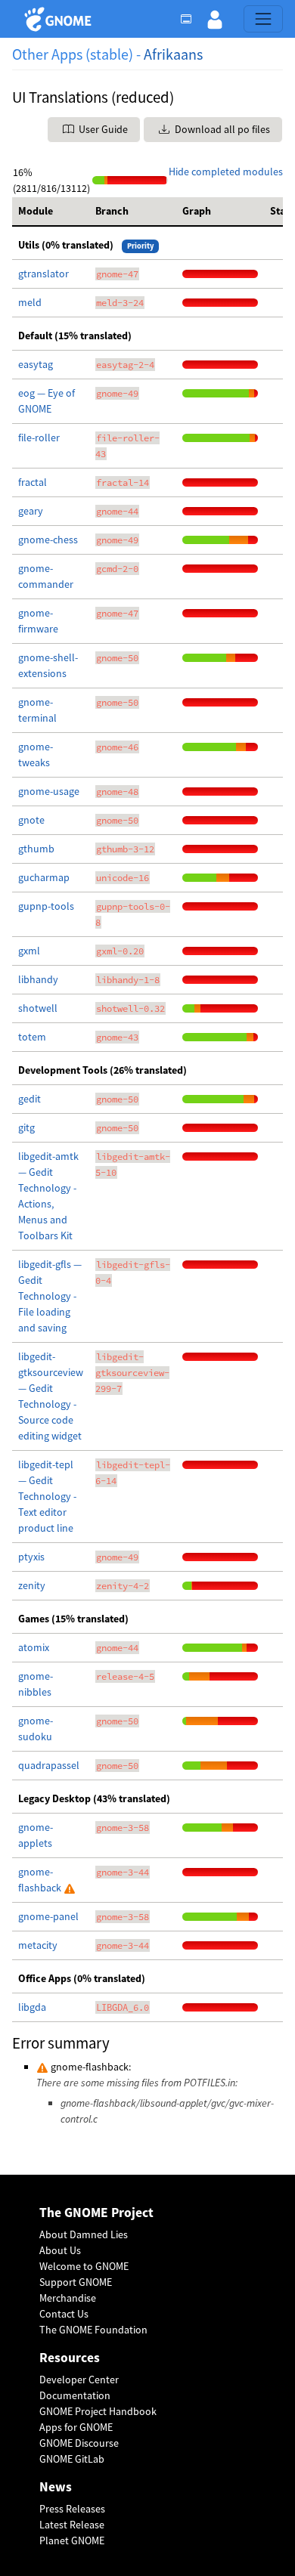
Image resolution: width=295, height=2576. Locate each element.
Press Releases (72, 2509)
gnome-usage (49, 791)
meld (30, 302)
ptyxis (31, 1557)
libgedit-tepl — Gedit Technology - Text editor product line (47, 1496)
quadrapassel (49, 1765)
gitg (26, 1127)
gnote (31, 820)
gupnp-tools (46, 906)
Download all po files (221, 129)
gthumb (36, 849)
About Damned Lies (84, 2234)
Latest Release (72, 2525)
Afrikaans (173, 54)
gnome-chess (48, 540)
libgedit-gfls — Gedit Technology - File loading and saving (50, 1296)
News (56, 2487)
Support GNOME (76, 2282)
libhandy (38, 979)
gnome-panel (48, 1916)
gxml (29, 951)
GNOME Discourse (79, 2443)
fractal (33, 482)
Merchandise (68, 2298)
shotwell (38, 1008)
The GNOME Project (96, 2213)
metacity (38, 1945)
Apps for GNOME (76, 2427)
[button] (215, 19)
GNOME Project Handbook (98, 2411)
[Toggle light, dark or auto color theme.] (191, 19)
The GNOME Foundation (93, 2330)
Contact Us (64, 2314)
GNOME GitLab (72, 2459)
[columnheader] (51, 212)
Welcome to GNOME (84, 2266)
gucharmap (44, 877)
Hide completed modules (226, 172)
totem (32, 1037)
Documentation (75, 2395)
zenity (32, 1585)
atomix (34, 1647)
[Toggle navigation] (263, 19)
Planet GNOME (72, 2540)
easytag (36, 364)
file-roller (39, 438)
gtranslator (43, 274)
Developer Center (79, 2380)
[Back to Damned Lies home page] (60, 19)
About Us (60, 2250)
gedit (29, 1099)
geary (31, 511)
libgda (32, 2007)
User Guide (102, 129)
